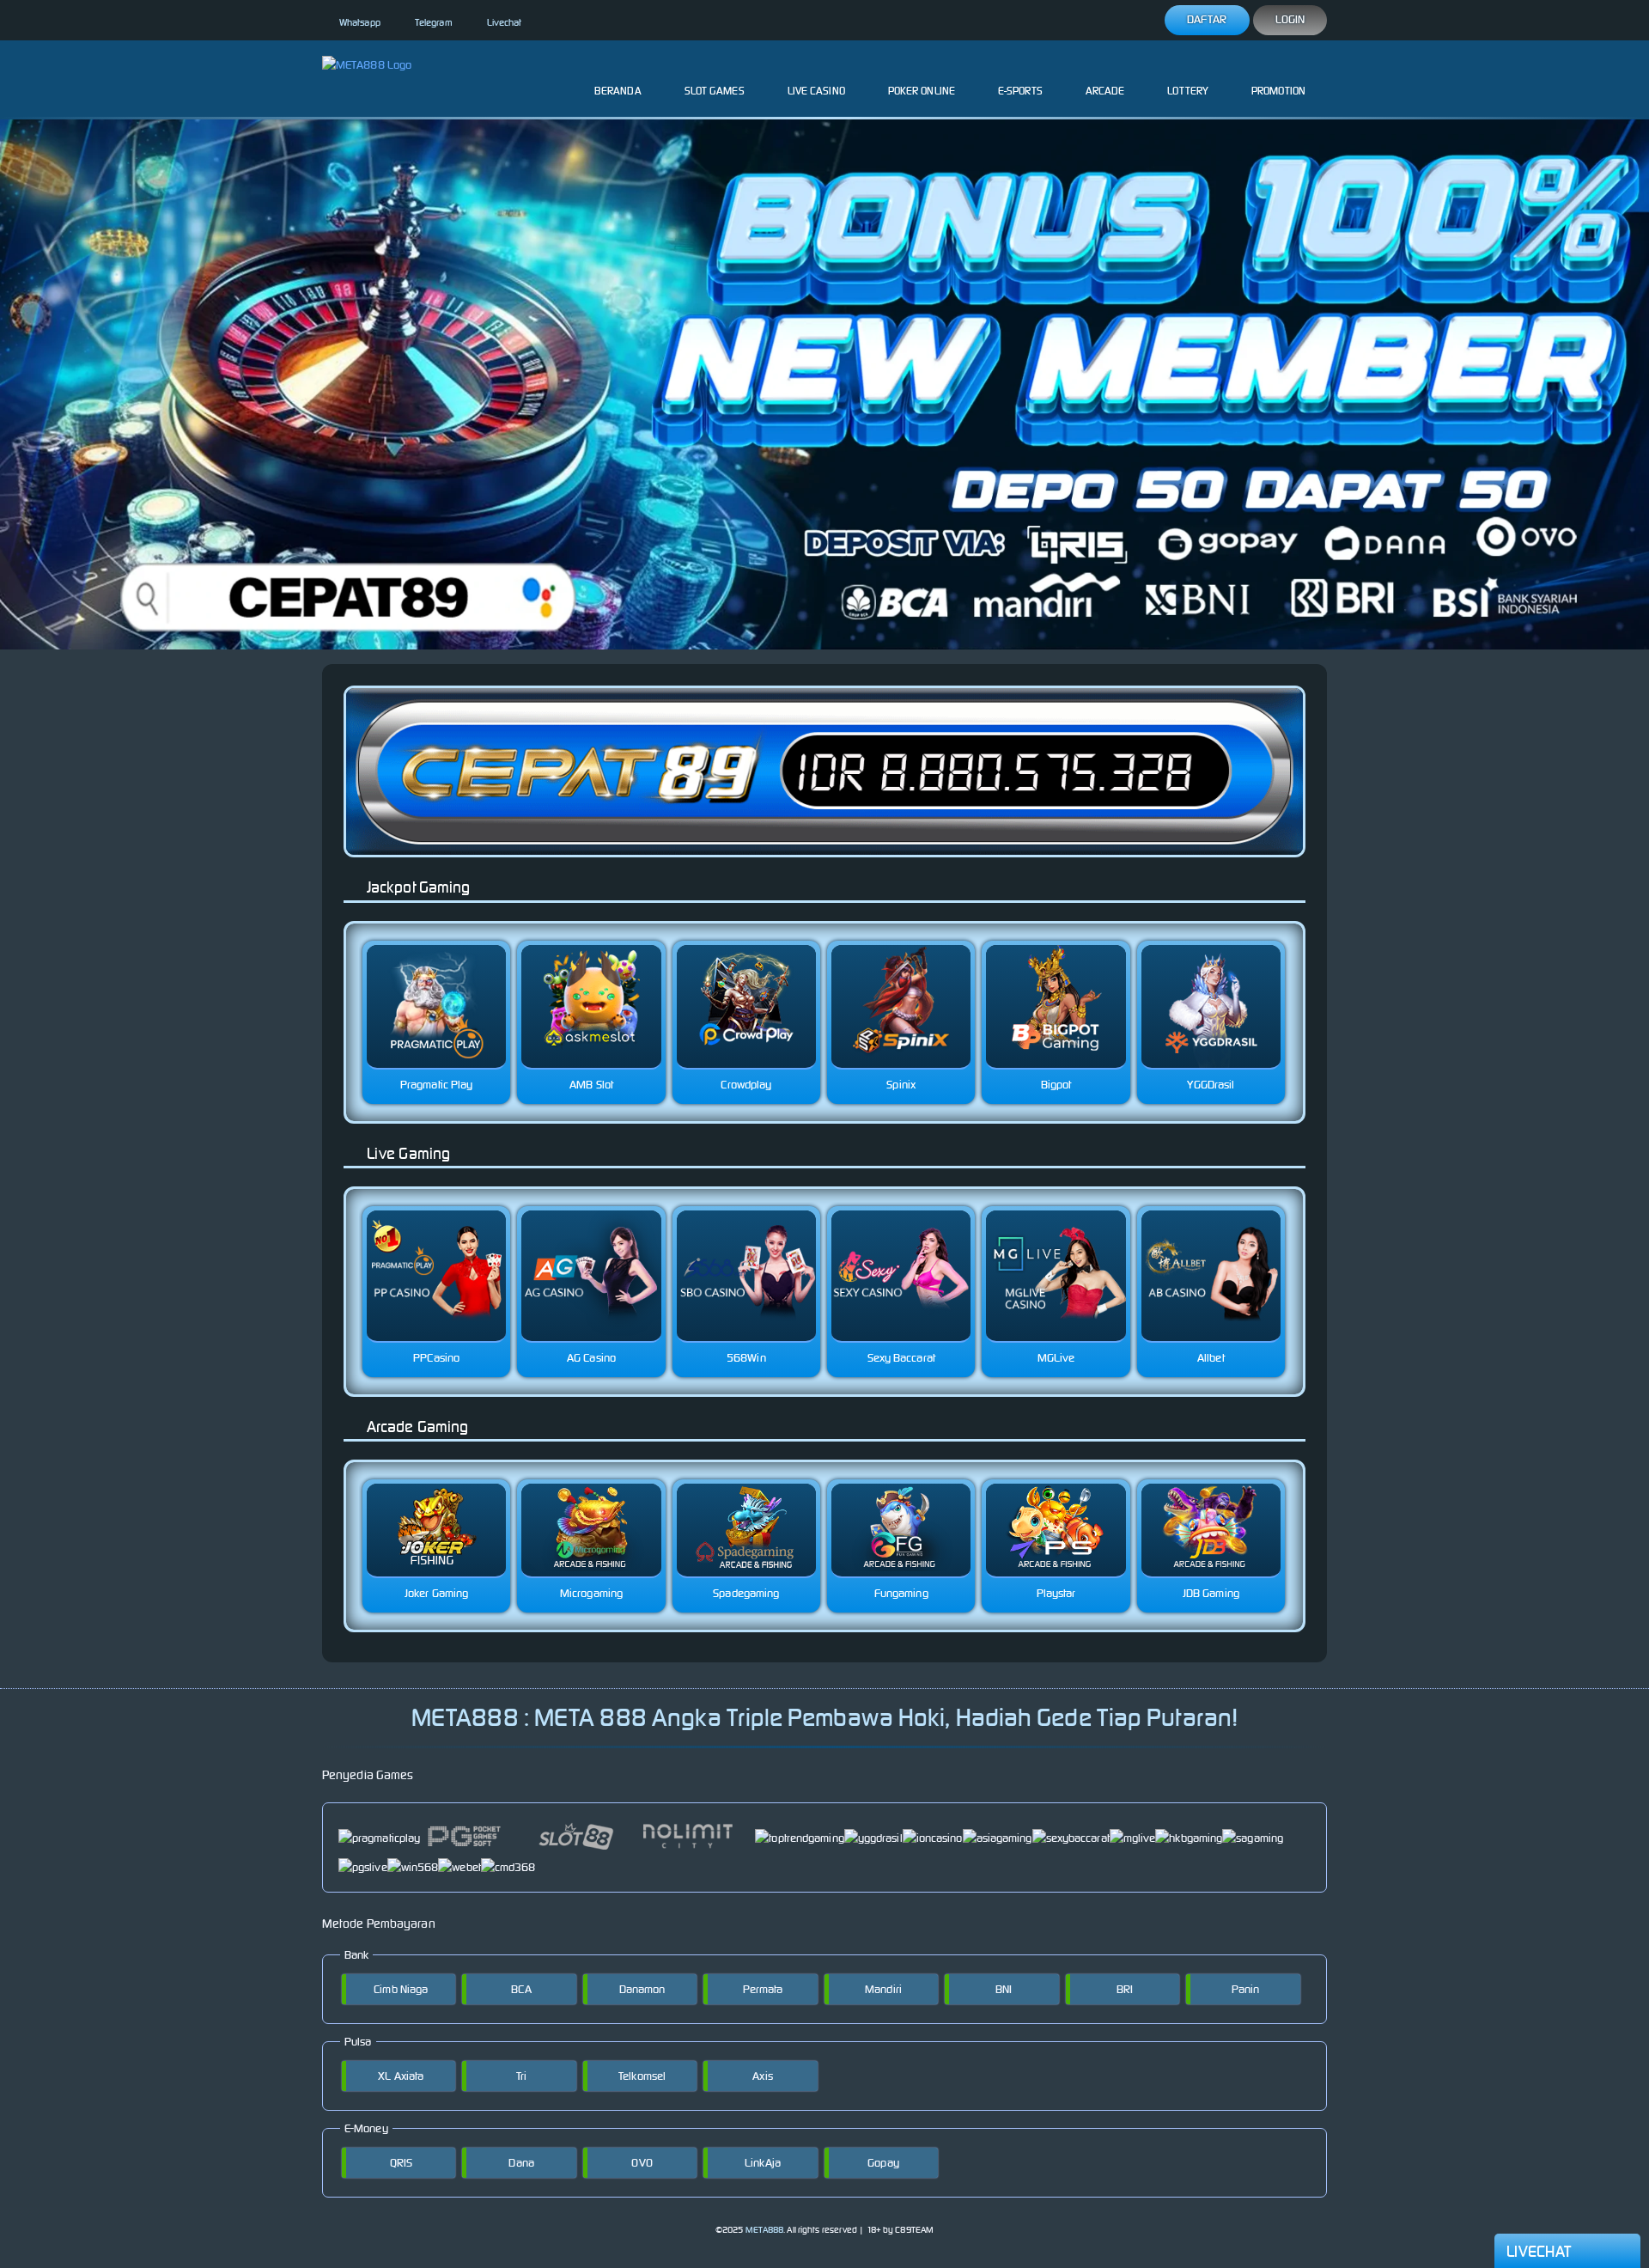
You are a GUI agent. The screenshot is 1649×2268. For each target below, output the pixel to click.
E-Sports (1020, 91)
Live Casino (816, 91)
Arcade (1105, 91)
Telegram (434, 22)
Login (1290, 19)
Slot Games (715, 91)
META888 (765, 2230)
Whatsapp (360, 22)
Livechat (505, 22)
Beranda (618, 91)
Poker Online (922, 91)
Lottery (1188, 91)
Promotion (1278, 91)
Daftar (1207, 19)
